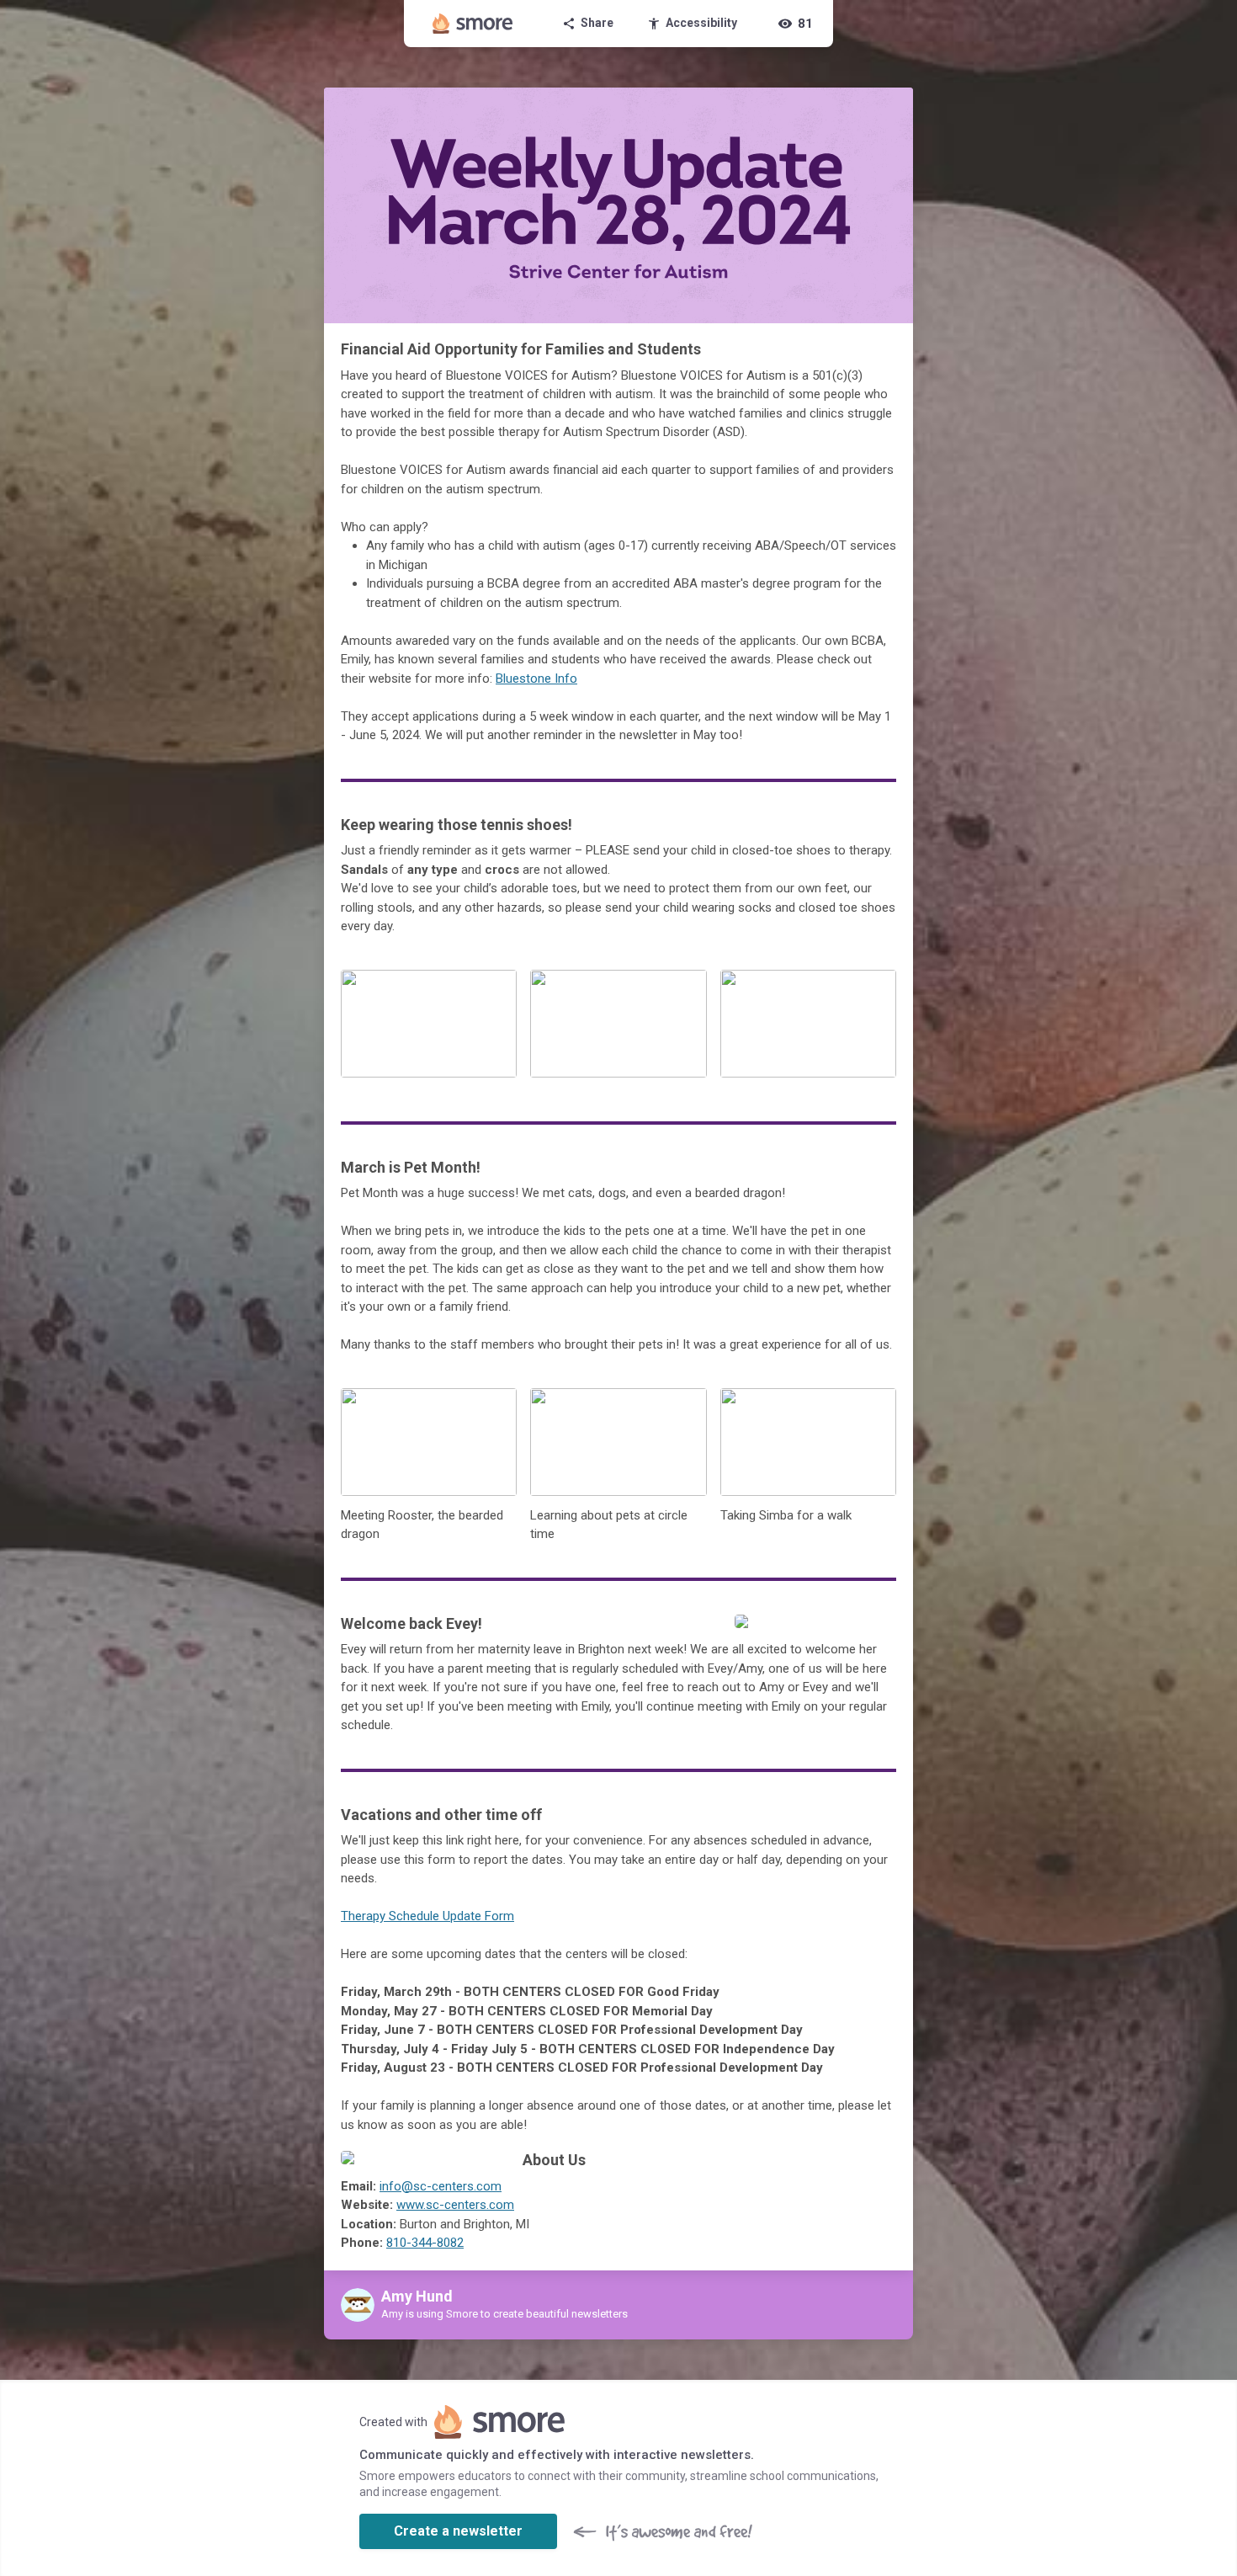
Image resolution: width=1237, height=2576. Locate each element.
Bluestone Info (536, 679)
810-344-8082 (425, 2243)
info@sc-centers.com (441, 2186)
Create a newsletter (458, 2531)
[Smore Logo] (473, 24)
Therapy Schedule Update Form (427, 1916)
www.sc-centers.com (455, 2205)
